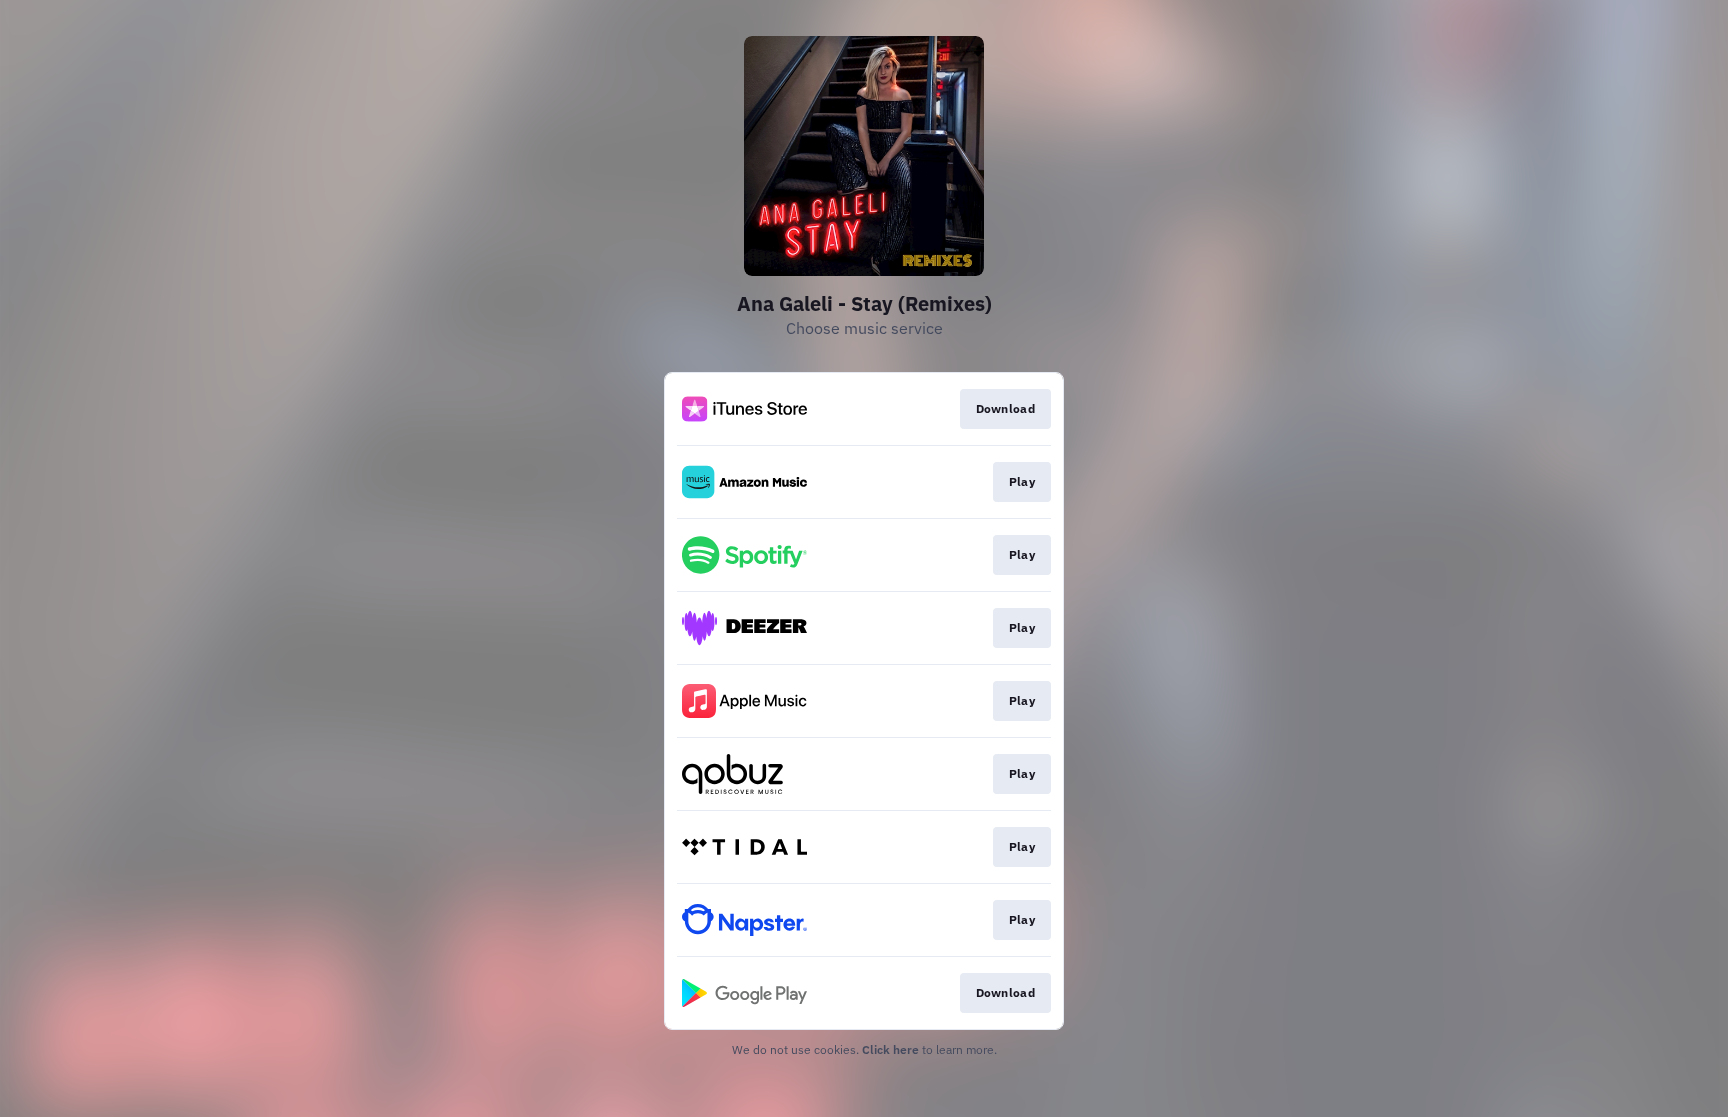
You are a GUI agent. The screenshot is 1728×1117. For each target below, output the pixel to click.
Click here (890, 1049)
